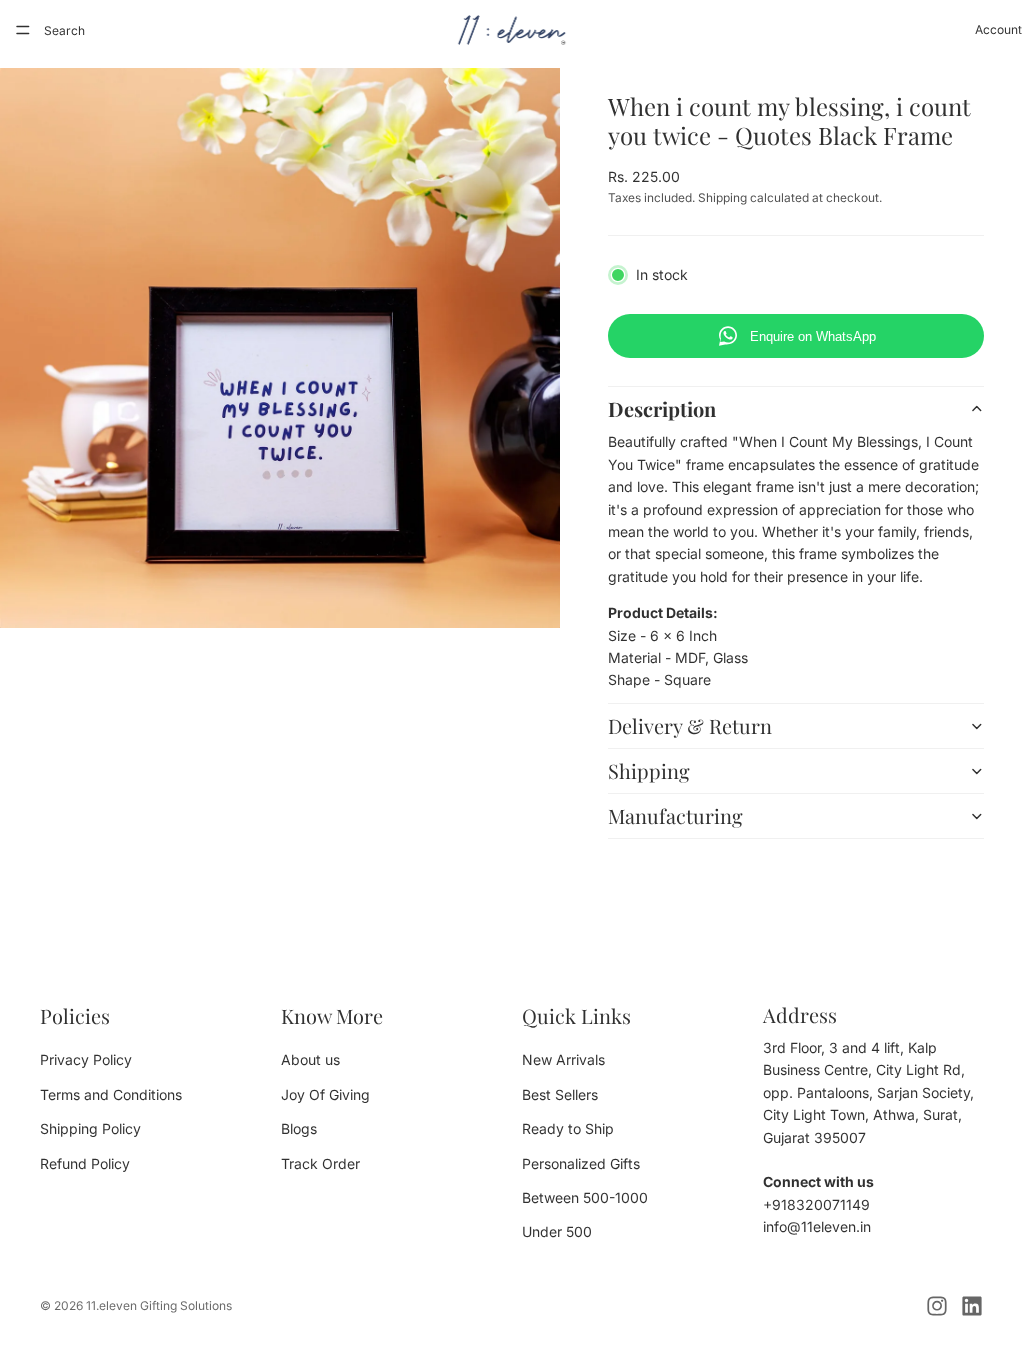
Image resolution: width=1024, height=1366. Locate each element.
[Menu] (23, 30)
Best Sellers (560, 1094)
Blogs (299, 1128)
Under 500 (557, 1232)
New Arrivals (563, 1060)
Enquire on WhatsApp (813, 336)
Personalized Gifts (581, 1163)
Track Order (320, 1163)
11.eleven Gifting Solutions (159, 1305)
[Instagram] (937, 1306)
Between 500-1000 (585, 1197)
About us (310, 1060)
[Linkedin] (972, 1306)
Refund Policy (85, 1163)
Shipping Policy (90, 1128)
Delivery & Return (690, 725)
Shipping (649, 770)
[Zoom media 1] (280, 348)
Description (662, 408)
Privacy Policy (86, 1060)
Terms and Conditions (111, 1094)
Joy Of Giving (325, 1094)
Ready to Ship (568, 1128)
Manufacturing (675, 815)
